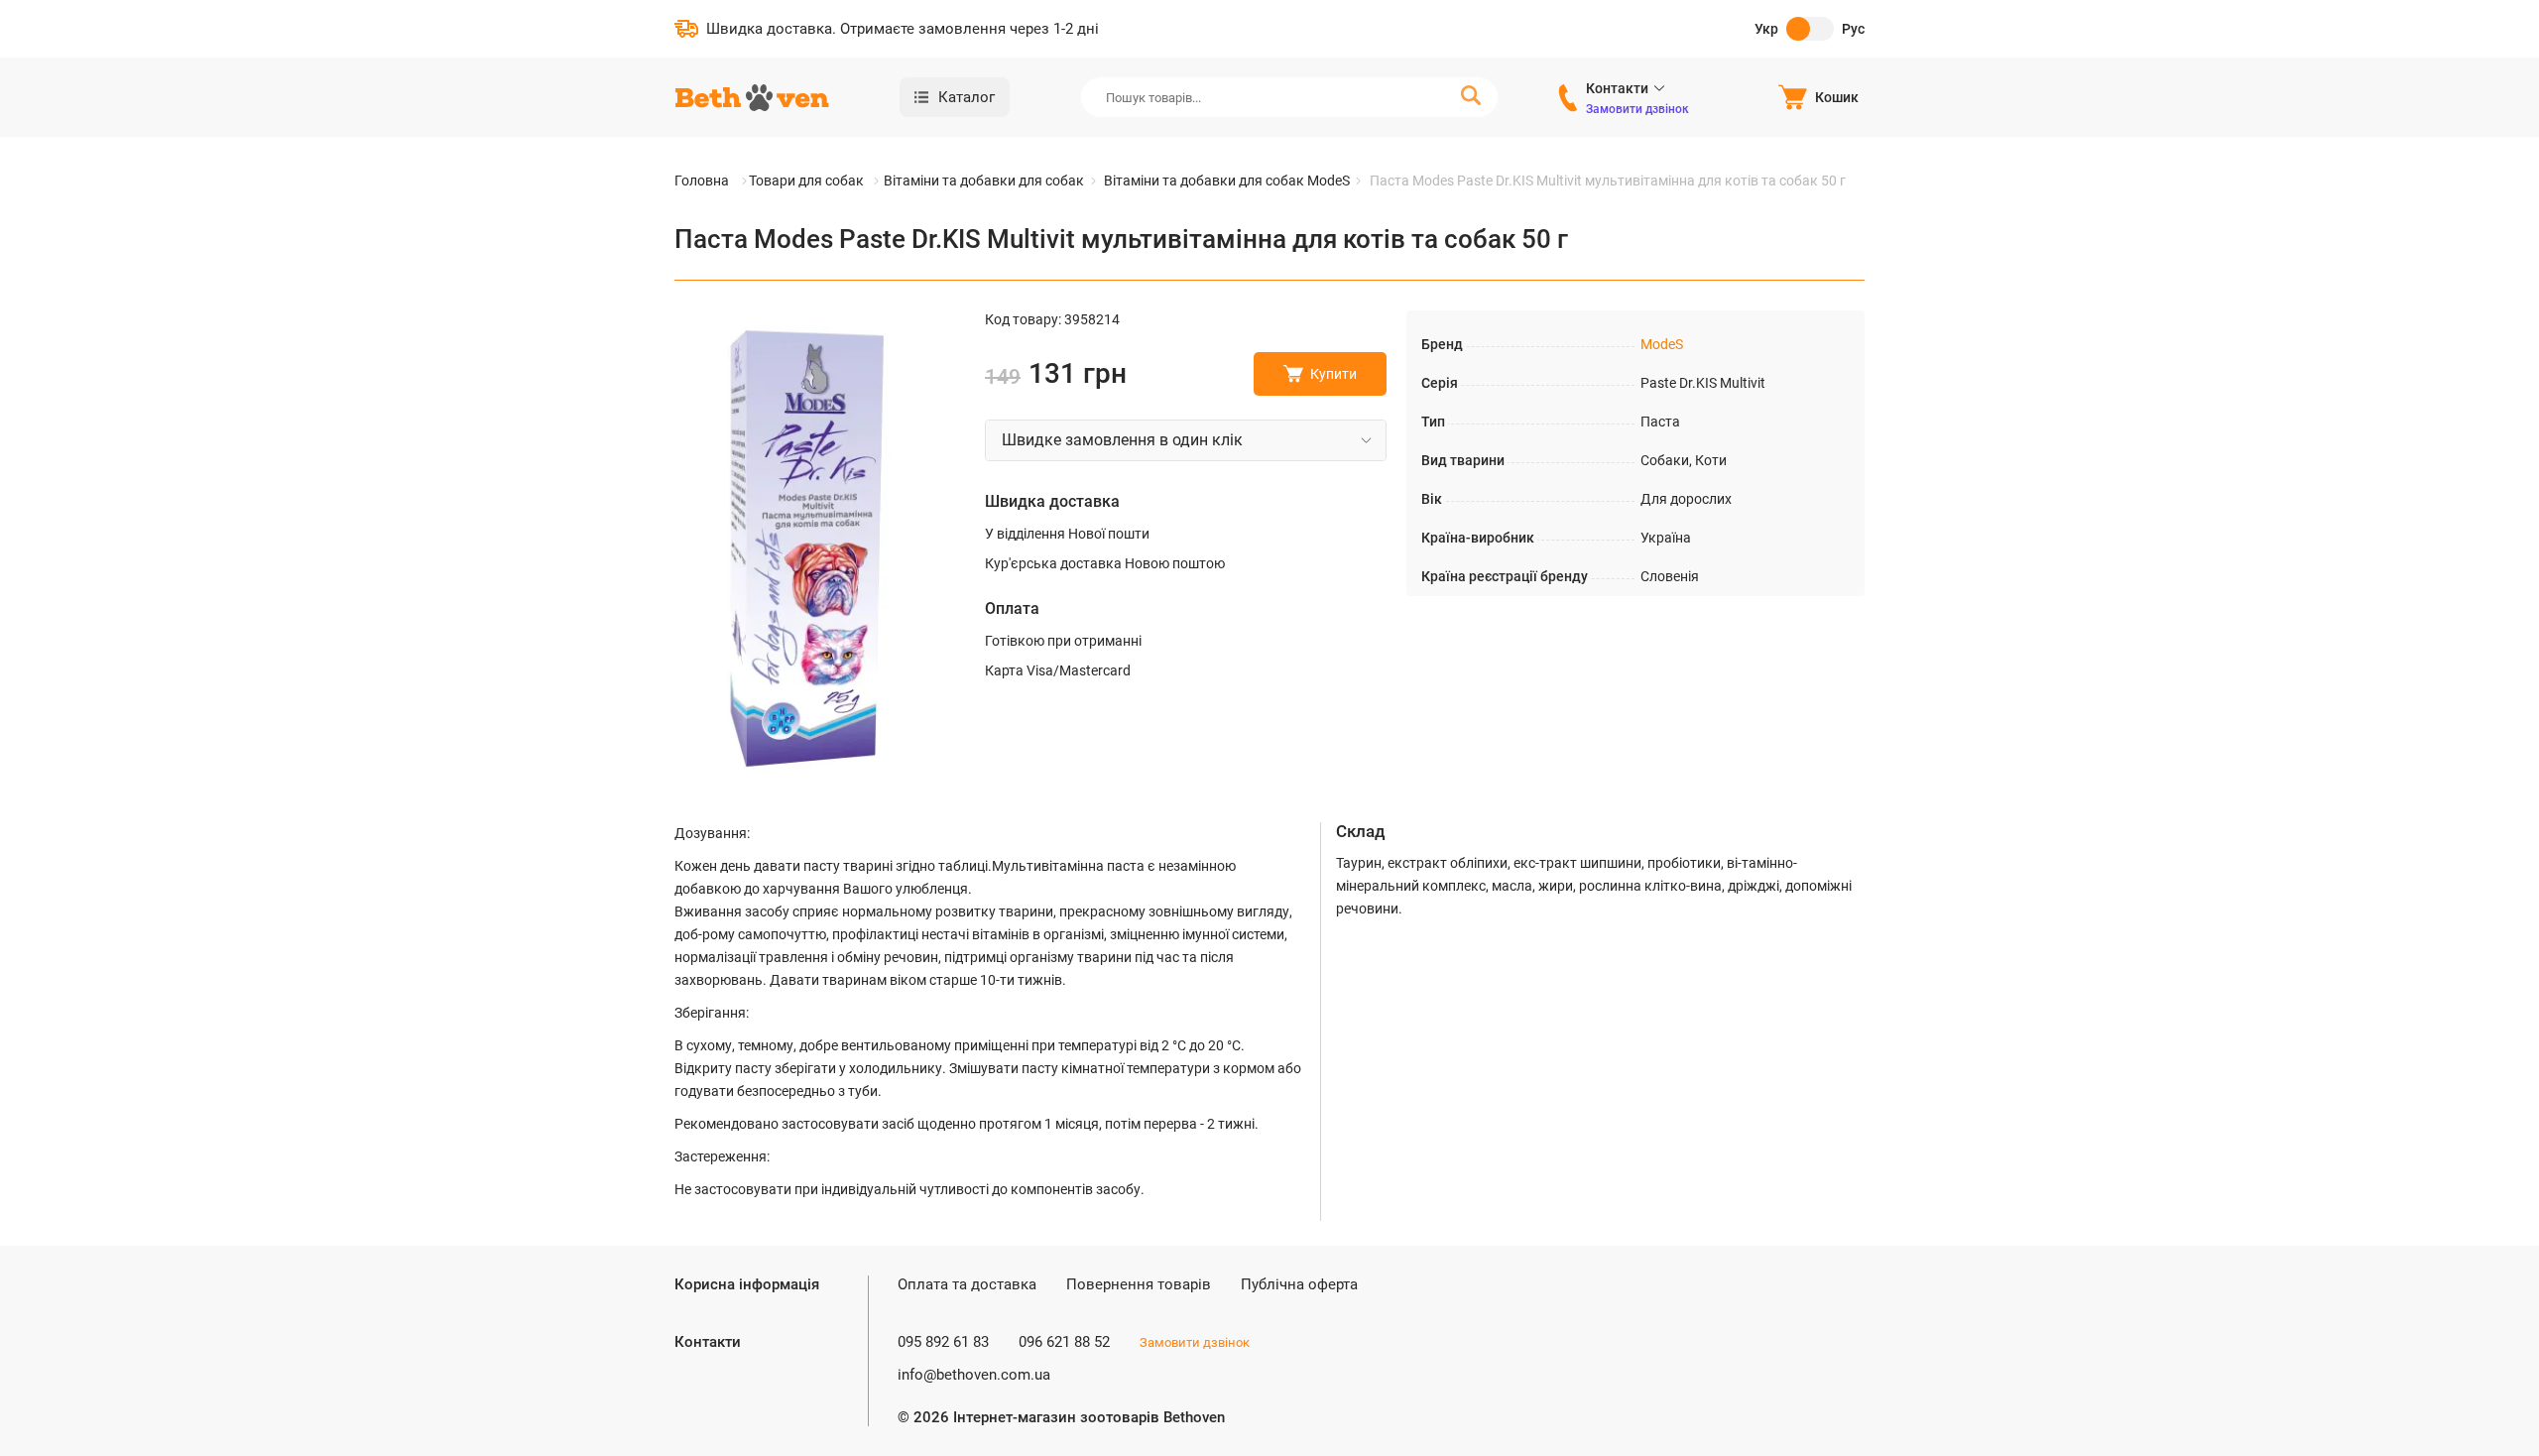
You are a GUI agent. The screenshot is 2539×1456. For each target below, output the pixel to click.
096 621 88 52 (1064, 1342)
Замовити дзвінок (1637, 109)
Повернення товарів (1139, 1284)
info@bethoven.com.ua (974, 1375)
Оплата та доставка (967, 1284)
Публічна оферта (1299, 1284)
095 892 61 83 (943, 1342)
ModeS (1662, 344)
